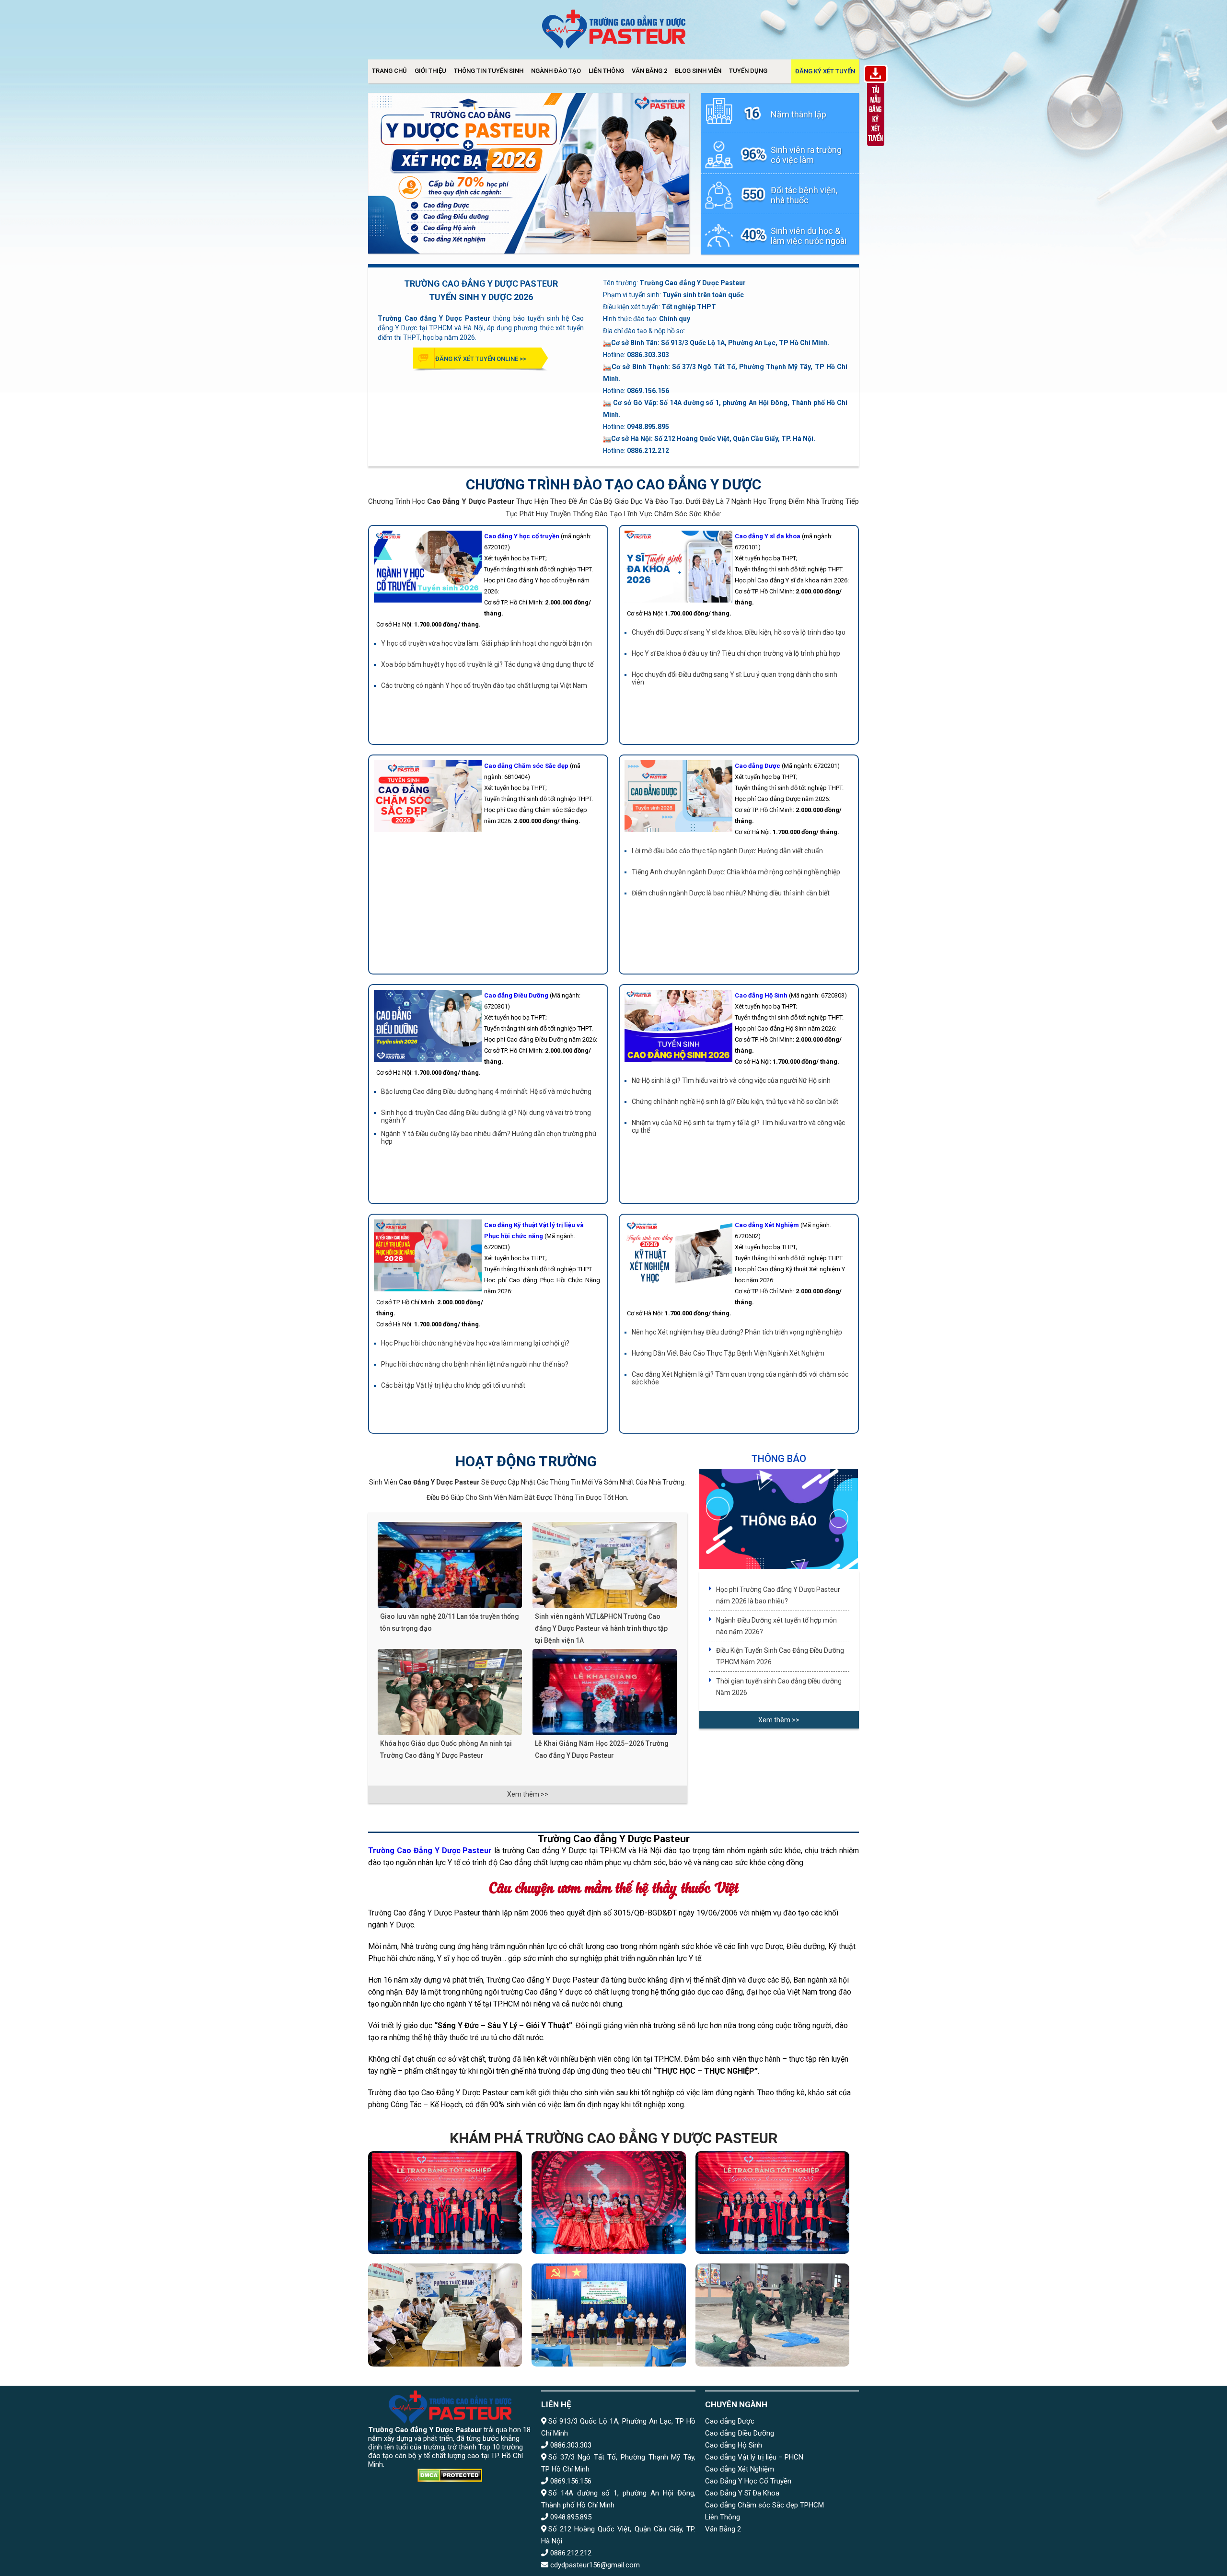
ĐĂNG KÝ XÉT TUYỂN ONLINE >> (481, 359)
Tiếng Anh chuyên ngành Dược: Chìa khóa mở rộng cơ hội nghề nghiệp (736, 872)
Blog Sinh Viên (698, 71)
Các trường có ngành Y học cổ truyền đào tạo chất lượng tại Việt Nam (484, 685)
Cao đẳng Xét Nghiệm (740, 2469)
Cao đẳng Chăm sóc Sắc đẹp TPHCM (764, 2505)
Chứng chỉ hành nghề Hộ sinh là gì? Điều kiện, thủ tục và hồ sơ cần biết (735, 1102)
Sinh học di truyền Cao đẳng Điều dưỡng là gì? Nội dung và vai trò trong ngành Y (486, 1116)
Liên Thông (606, 71)
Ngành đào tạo (556, 71)
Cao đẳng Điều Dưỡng (740, 2433)
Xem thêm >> (528, 1794)
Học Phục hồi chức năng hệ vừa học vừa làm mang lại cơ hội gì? (475, 1343)
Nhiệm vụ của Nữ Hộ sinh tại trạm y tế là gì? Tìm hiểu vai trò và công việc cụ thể (738, 1126)
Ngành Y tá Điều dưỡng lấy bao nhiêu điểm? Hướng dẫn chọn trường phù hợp (489, 1137)
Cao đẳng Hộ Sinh (734, 2445)
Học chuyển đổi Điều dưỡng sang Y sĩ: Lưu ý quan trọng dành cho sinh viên (735, 678)
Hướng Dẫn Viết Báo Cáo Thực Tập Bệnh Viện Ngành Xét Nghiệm (728, 1353)
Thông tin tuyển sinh (489, 71)
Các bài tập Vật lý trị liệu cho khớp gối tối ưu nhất (453, 1385)
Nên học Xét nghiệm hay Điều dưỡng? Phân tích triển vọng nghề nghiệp (737, 1332)
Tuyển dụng (748, 71)
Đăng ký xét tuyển (825, 71)
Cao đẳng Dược (730, 2421)
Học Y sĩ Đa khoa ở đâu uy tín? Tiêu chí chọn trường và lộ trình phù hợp (736, 653)
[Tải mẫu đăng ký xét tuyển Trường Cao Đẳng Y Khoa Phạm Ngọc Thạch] (876, 148)
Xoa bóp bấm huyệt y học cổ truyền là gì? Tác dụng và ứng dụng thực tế (487, 664)
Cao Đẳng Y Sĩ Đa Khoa (742, 2493)
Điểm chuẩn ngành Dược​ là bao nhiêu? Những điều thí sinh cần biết (731, 893)
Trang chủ (389, 71)
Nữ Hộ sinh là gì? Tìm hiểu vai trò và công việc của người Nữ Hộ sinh (731, 1080)
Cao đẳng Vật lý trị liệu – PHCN (754, 2457)
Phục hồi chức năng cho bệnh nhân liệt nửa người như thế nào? (475, 1364)
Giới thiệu (430, 71)
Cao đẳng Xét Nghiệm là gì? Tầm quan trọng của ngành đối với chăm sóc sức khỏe (740, 1378)
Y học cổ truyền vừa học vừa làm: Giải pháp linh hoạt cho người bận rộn (486, 643)
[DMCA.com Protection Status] (450, 2476)
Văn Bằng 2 (649, 71)
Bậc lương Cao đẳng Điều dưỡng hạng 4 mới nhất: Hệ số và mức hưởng (486, 1091)
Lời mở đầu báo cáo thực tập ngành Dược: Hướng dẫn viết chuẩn (727, 851)
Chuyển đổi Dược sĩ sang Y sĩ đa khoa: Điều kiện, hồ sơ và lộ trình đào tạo (739, 632)
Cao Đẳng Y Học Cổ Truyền (748, 2481)
